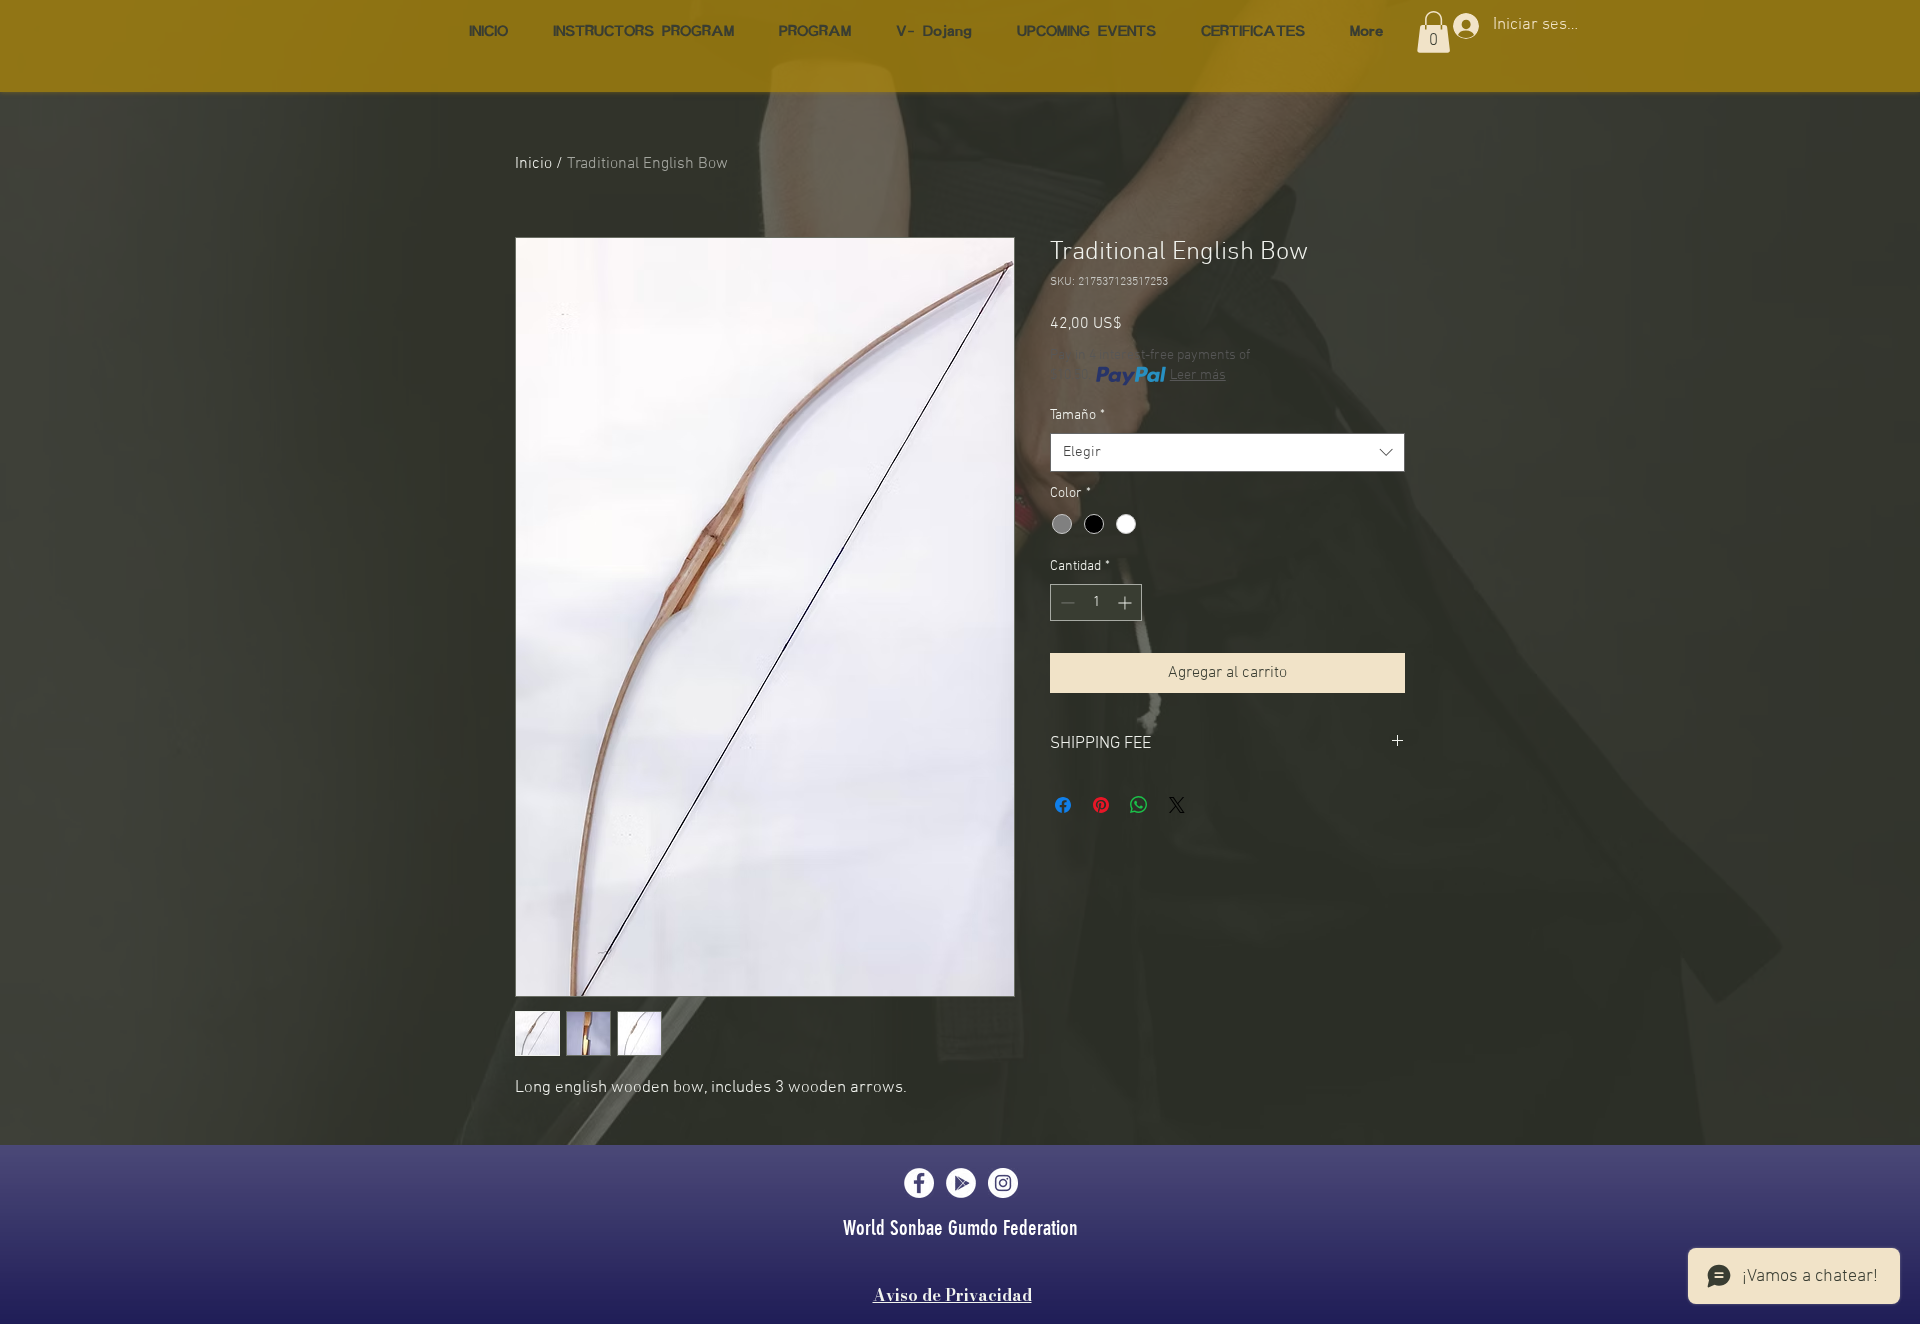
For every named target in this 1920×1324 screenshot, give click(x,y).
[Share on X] (1177, 805)
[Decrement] (1065, 602)
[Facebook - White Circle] (919, 1183)
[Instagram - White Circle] (1003, 1183)
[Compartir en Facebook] (1063, 805)
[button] (1433, 32)
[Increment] (1126, 602)
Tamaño (1077, 415)
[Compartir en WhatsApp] (1139, 805)
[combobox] (1227, 452)
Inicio (533, 164)
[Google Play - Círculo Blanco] (961, 1183)
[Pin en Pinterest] (1101, 805)
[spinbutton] (1096, 602)
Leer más (1198, 375)
